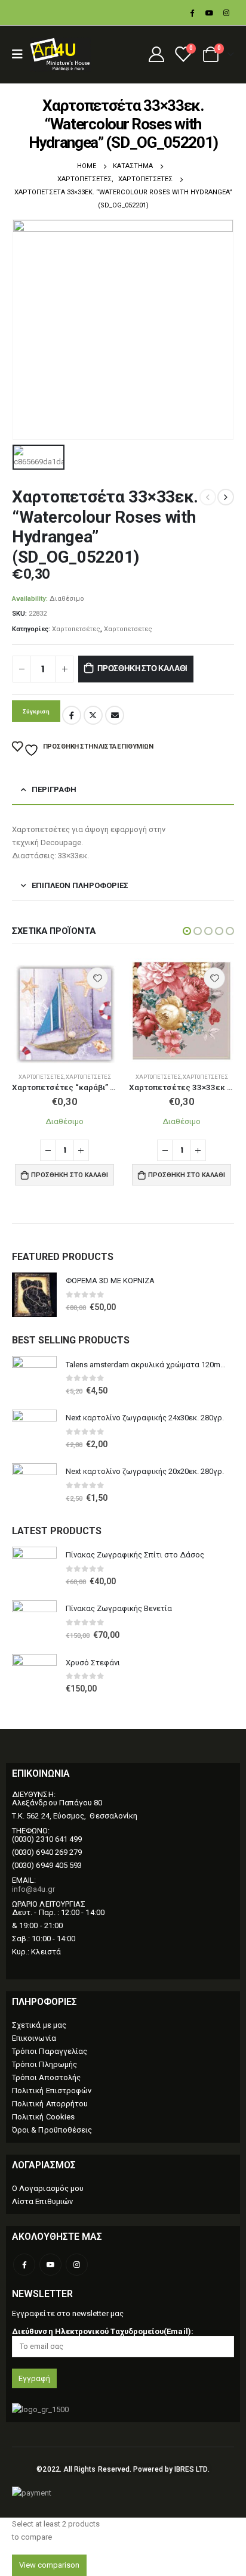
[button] (187, 931)
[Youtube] (209, 13)
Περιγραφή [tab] (54, 789)
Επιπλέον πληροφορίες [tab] (80, 885)
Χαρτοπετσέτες (76, 629)
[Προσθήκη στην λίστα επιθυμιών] (97, 978)
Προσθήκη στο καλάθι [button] (70, 1175)
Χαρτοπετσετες (128, 629)
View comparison (49, 2565)
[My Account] (156, 54)
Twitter (93, 715)
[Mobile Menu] (21, 54)
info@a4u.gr (33, 1889)
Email (115, 715)
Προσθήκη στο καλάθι (142, 668)
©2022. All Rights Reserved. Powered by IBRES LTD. (123, 2469)
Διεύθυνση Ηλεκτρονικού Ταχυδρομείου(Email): (103, 2331)
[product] (64, 1011)
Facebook (72, 715)
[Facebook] (192, 13)
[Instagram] (226, 13)
